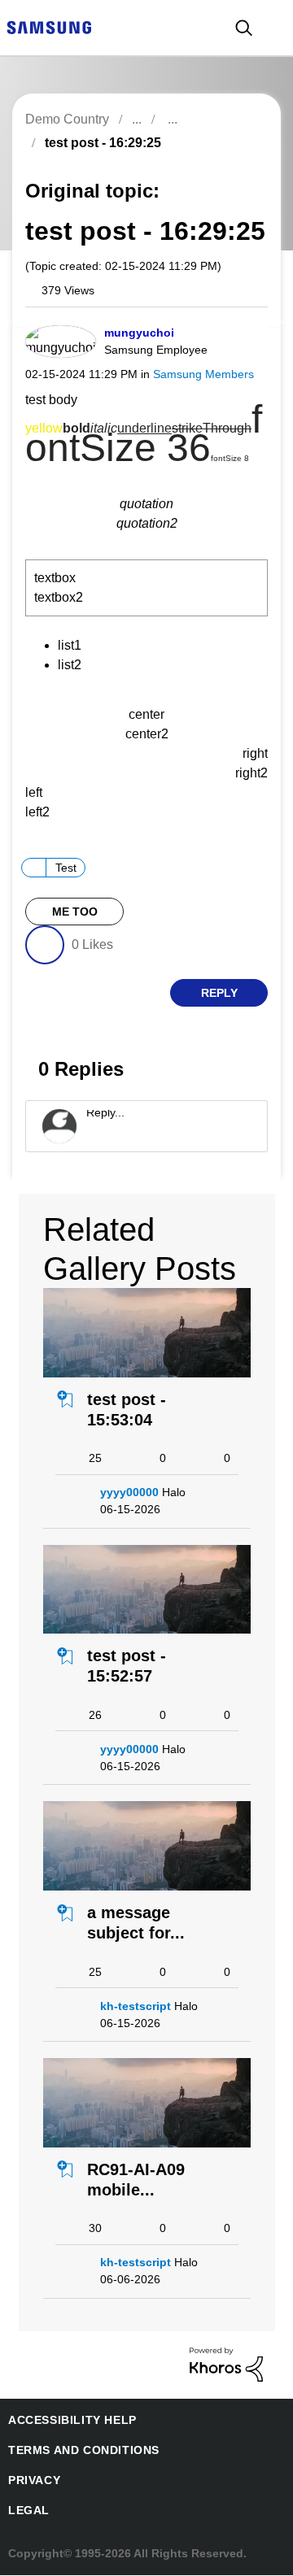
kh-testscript (133, 2007)
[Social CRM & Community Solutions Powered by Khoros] (226, 2364)
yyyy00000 (130, 1493)
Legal (26, 2511)
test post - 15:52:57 (124, 1667)
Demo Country (67, 119)
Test (68, 868)
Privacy (32, 2481)
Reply (219, 994)
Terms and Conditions (77, 2451)
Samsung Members (191, 374)
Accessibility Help (65, 2421)
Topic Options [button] (238, 161)
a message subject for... (131, 1923)
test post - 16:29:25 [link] (99, 143)
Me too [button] (74, 913)
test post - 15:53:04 (124, 1410)
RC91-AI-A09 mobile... (134, 2180)
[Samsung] (49, 26)
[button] (239, 337)
